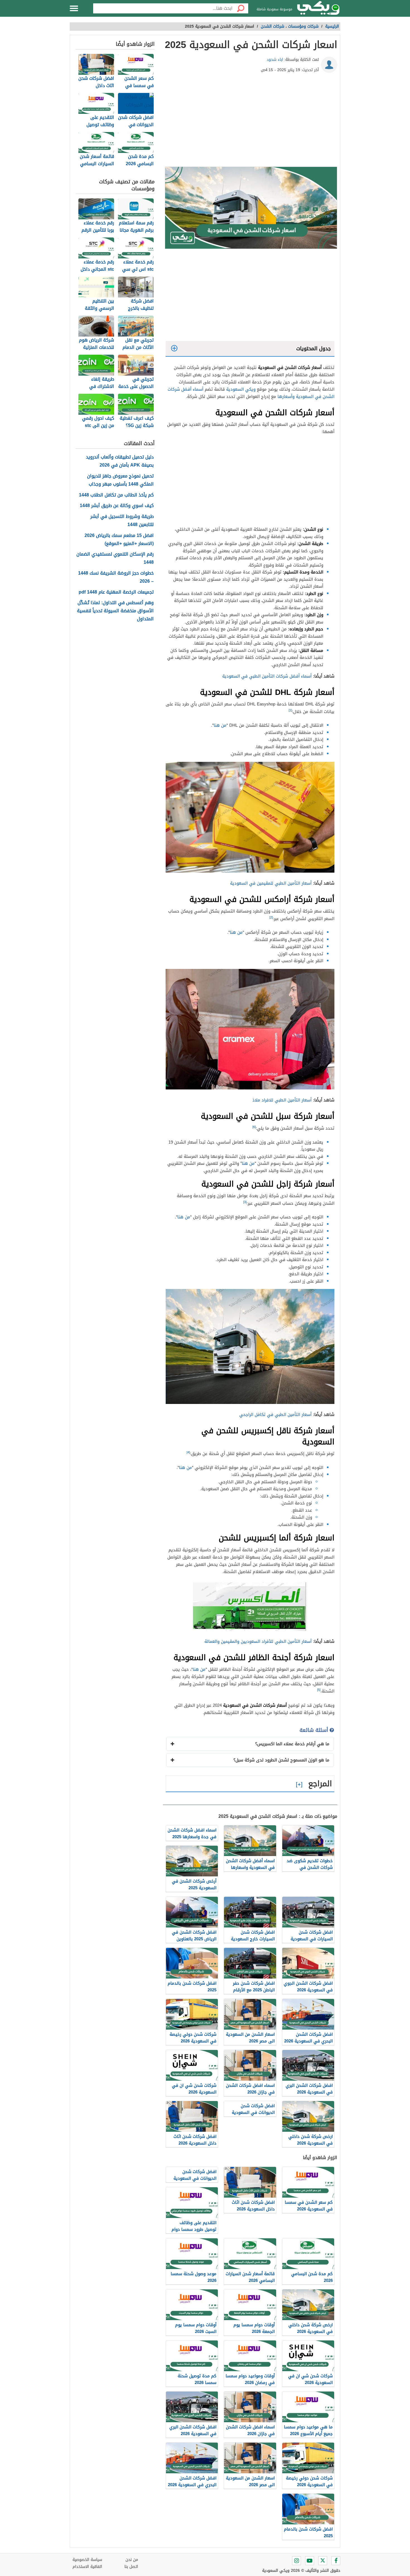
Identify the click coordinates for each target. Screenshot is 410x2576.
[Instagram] (296, 2561)
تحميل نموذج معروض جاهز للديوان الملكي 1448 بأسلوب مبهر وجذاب (120, 480)
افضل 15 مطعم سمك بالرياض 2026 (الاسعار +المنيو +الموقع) (119, 540)
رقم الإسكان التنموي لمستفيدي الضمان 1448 (115, 558)
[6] (254, 1127)
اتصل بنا (131, 2567)
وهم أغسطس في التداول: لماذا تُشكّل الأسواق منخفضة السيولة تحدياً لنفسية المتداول (115, 611)
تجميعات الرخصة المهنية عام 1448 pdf (116, 592)
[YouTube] (310, 2561)
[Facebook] (336, 2561)
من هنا (220, 725)
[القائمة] (74, 8)
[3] (245, 1202)
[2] (271, 917)
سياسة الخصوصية (87, 2560)
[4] (188, 1452)
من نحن (132, 2560)
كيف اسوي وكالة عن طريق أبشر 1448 (117, 506)
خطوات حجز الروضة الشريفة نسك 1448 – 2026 (116, 577)
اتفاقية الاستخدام (87, 2567)
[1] (290, 710)
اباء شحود (275, 60)
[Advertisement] (250, 122)
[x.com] (323, 2561)
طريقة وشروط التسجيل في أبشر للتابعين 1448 (122, 521)
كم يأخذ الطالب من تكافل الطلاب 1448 (116, 495)
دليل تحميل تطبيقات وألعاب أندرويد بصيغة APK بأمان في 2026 (120, 461)
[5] (319, 1690)
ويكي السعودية (241, 389)
